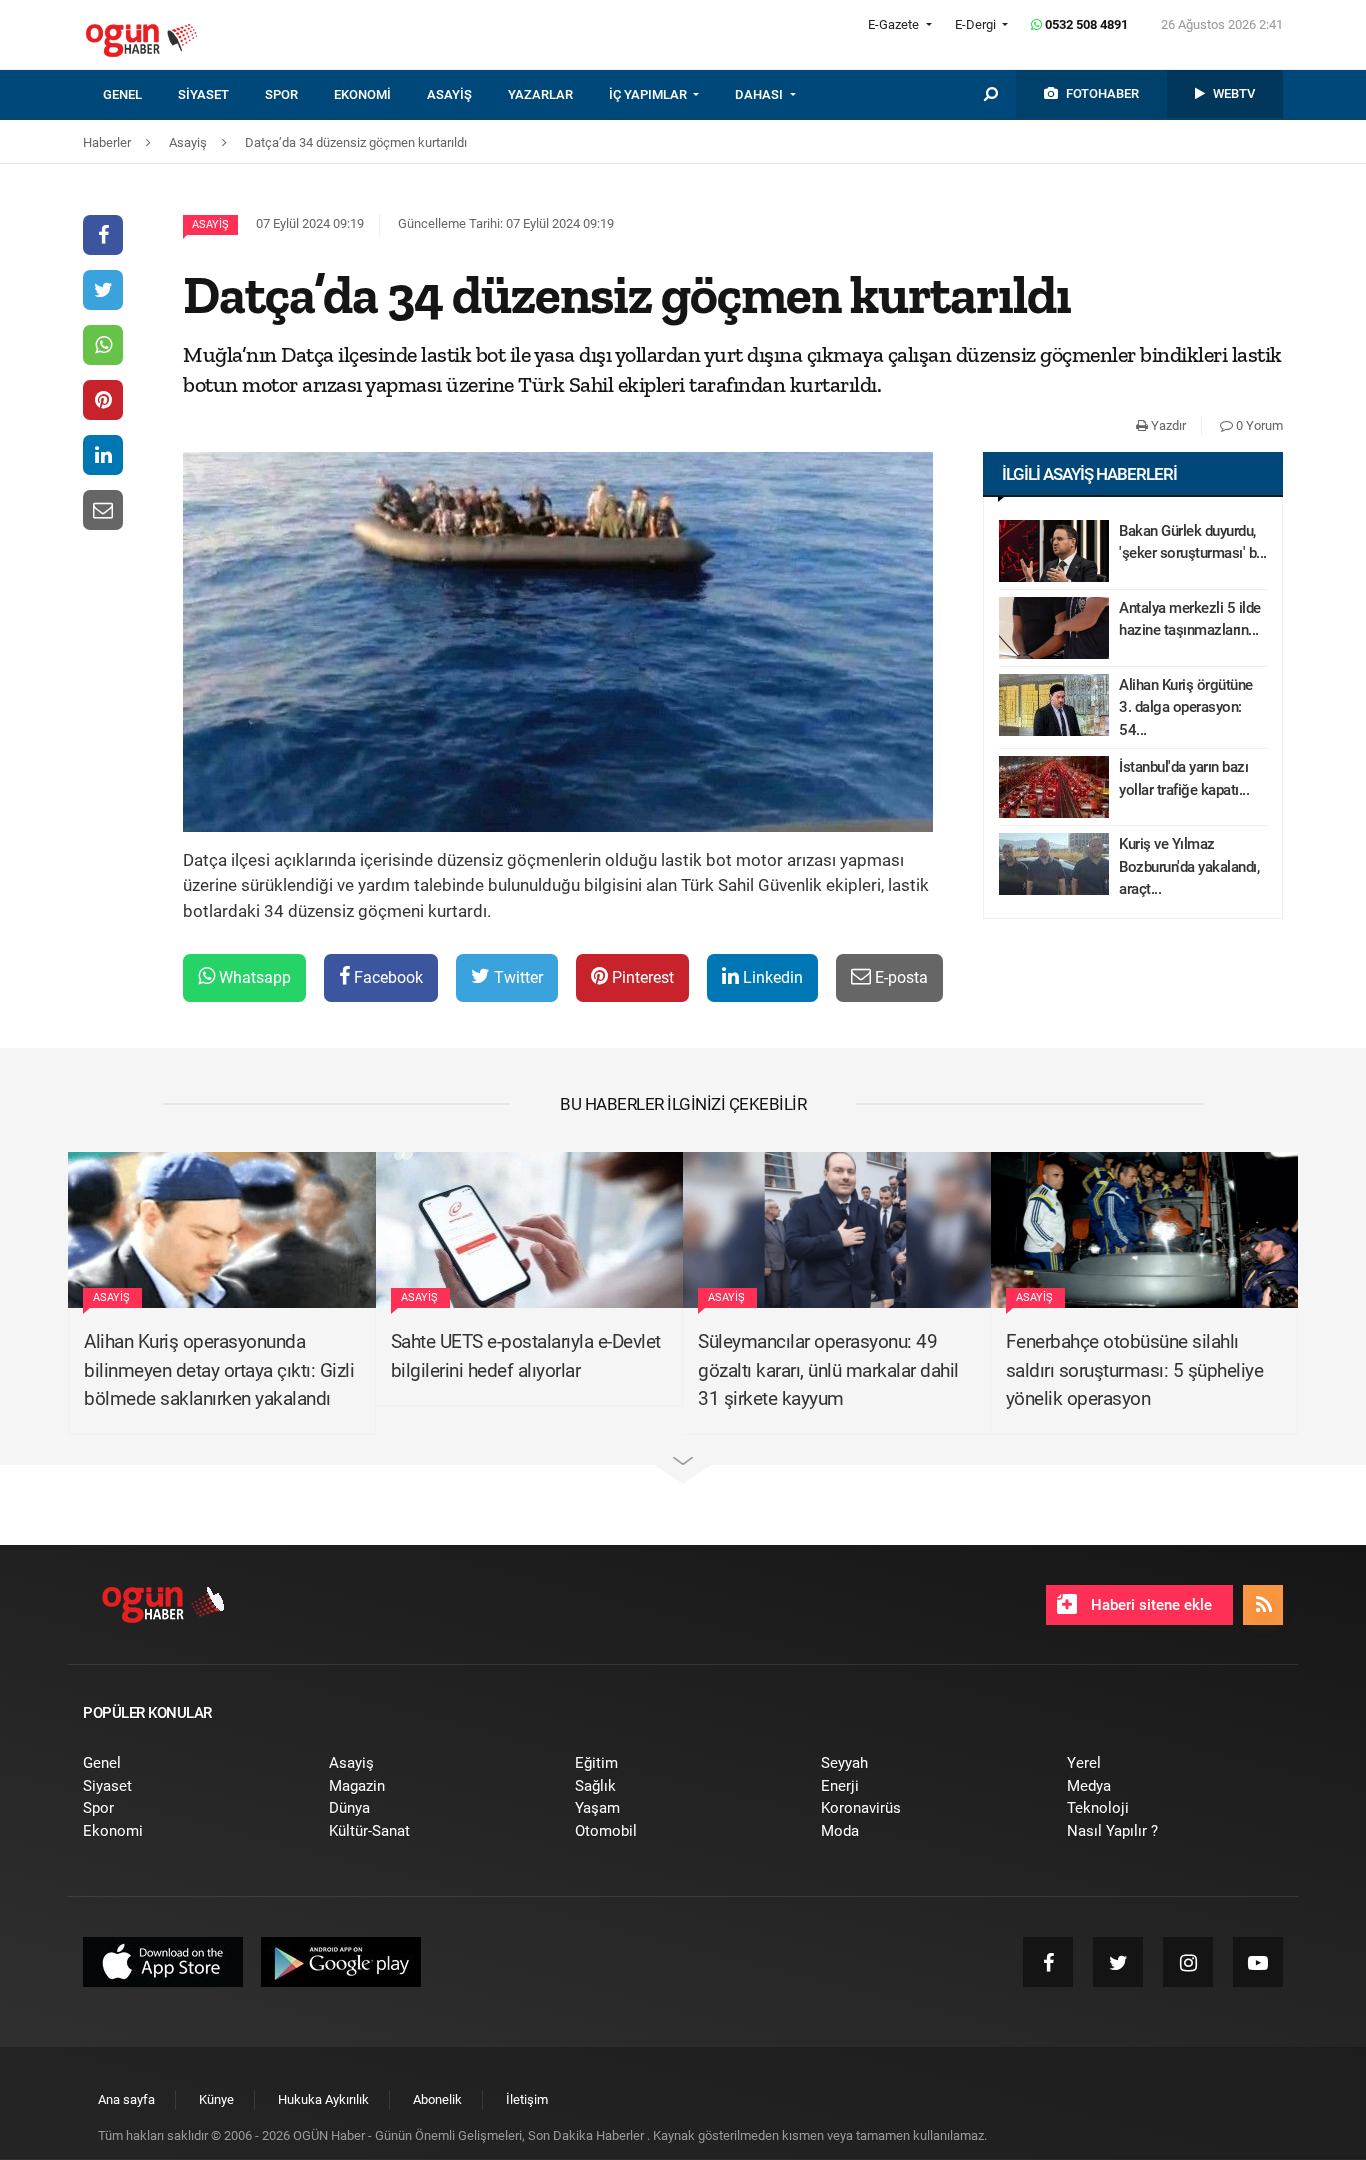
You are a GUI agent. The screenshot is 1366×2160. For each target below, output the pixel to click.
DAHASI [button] (760, 94)
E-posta (899, 977)
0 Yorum (1258, 425)
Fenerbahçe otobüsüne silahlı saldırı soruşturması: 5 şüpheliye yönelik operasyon (1135, 1370)
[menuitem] (140, 95)
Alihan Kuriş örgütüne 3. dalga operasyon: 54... (1186, 707)
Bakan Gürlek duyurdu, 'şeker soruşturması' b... (1193, 542)
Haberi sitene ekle (1149, 1605)
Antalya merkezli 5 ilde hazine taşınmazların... (1190, 619)
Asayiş (210, 224)
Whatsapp (253, 977)
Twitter (516, 977)
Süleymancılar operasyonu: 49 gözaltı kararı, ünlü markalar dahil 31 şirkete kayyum (828, 1370)
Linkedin (771, 977)
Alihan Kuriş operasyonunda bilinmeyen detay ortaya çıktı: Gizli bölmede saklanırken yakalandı (219, 1370)
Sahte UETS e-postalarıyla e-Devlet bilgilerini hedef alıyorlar (526, 1356)
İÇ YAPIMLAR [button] (649, 94)
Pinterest (641, 977)
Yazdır (1167, 425)
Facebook (386, 977)
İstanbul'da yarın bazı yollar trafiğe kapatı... (1184, 778)
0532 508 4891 (1085, 24)
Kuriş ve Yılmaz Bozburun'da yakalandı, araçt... (1189, 866)
